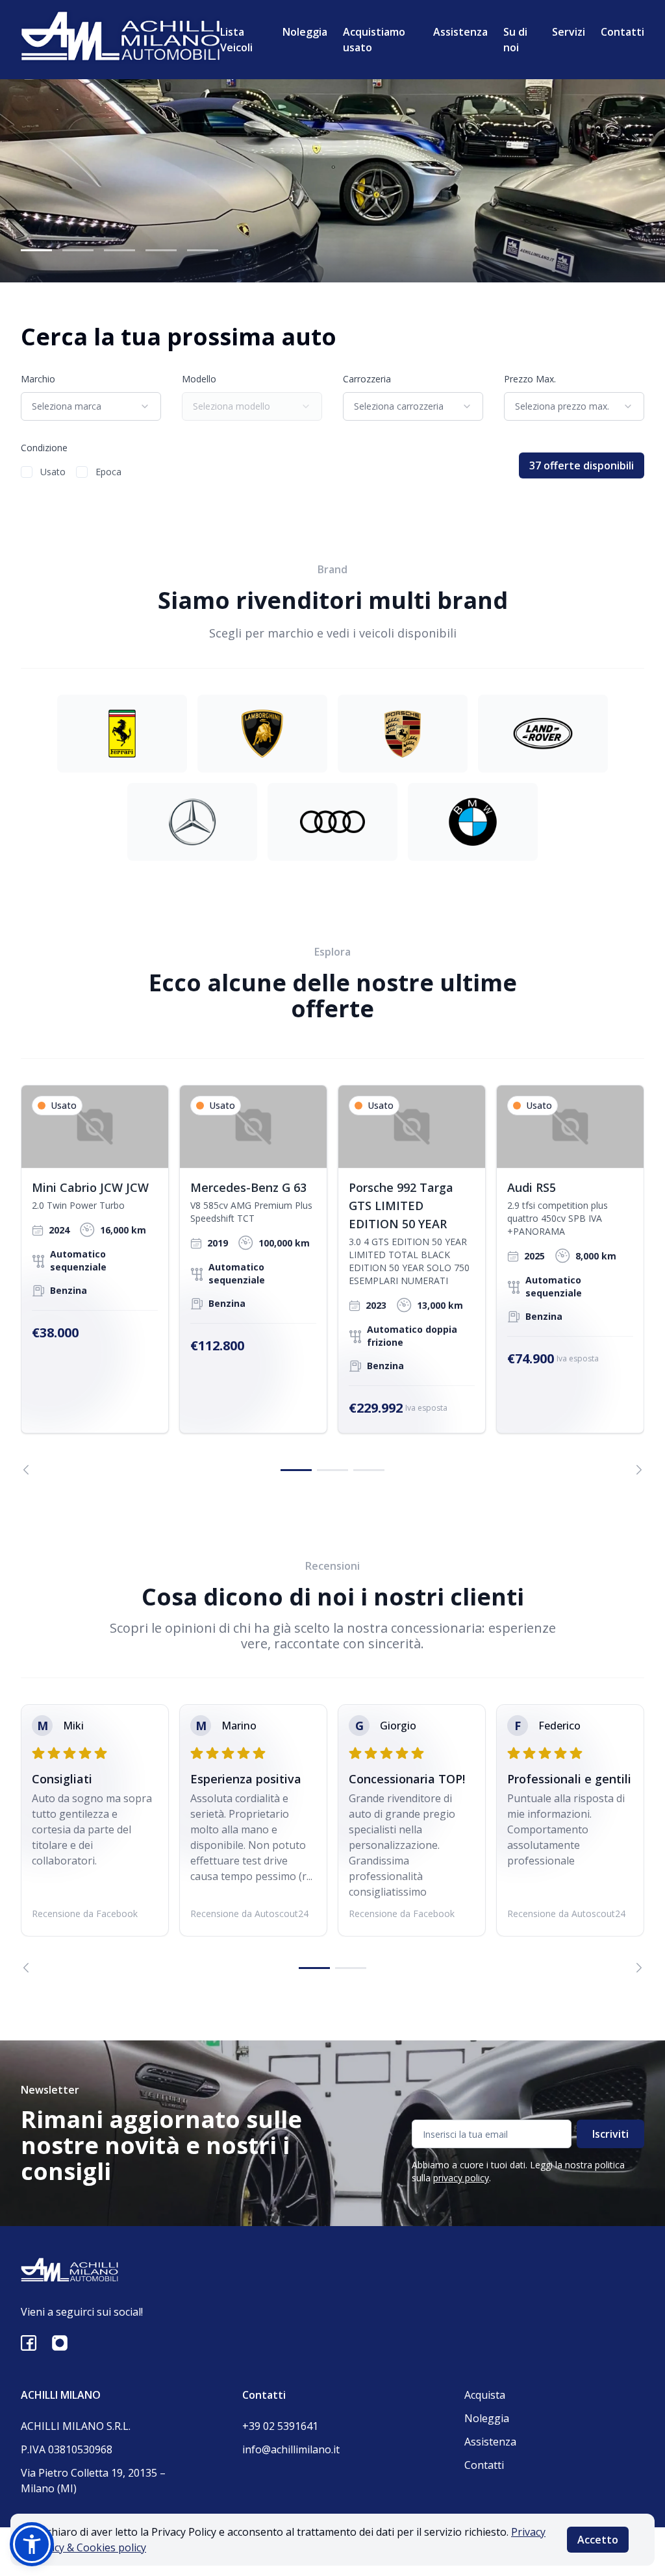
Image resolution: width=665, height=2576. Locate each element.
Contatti (622, 32)
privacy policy (461, 2178)
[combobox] (91, 406)
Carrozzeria (367, 379)
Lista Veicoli (236, 40)
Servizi (569, 32)
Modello (199, 379)
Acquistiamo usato (374, 40)
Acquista (485, 2395)
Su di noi (515, 40)
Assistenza (460, 32)
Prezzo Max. (530, 379)
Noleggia (305, 32)
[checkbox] (27, 472)
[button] (32, 2544)
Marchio (38, 379)
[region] (332, 1280)
